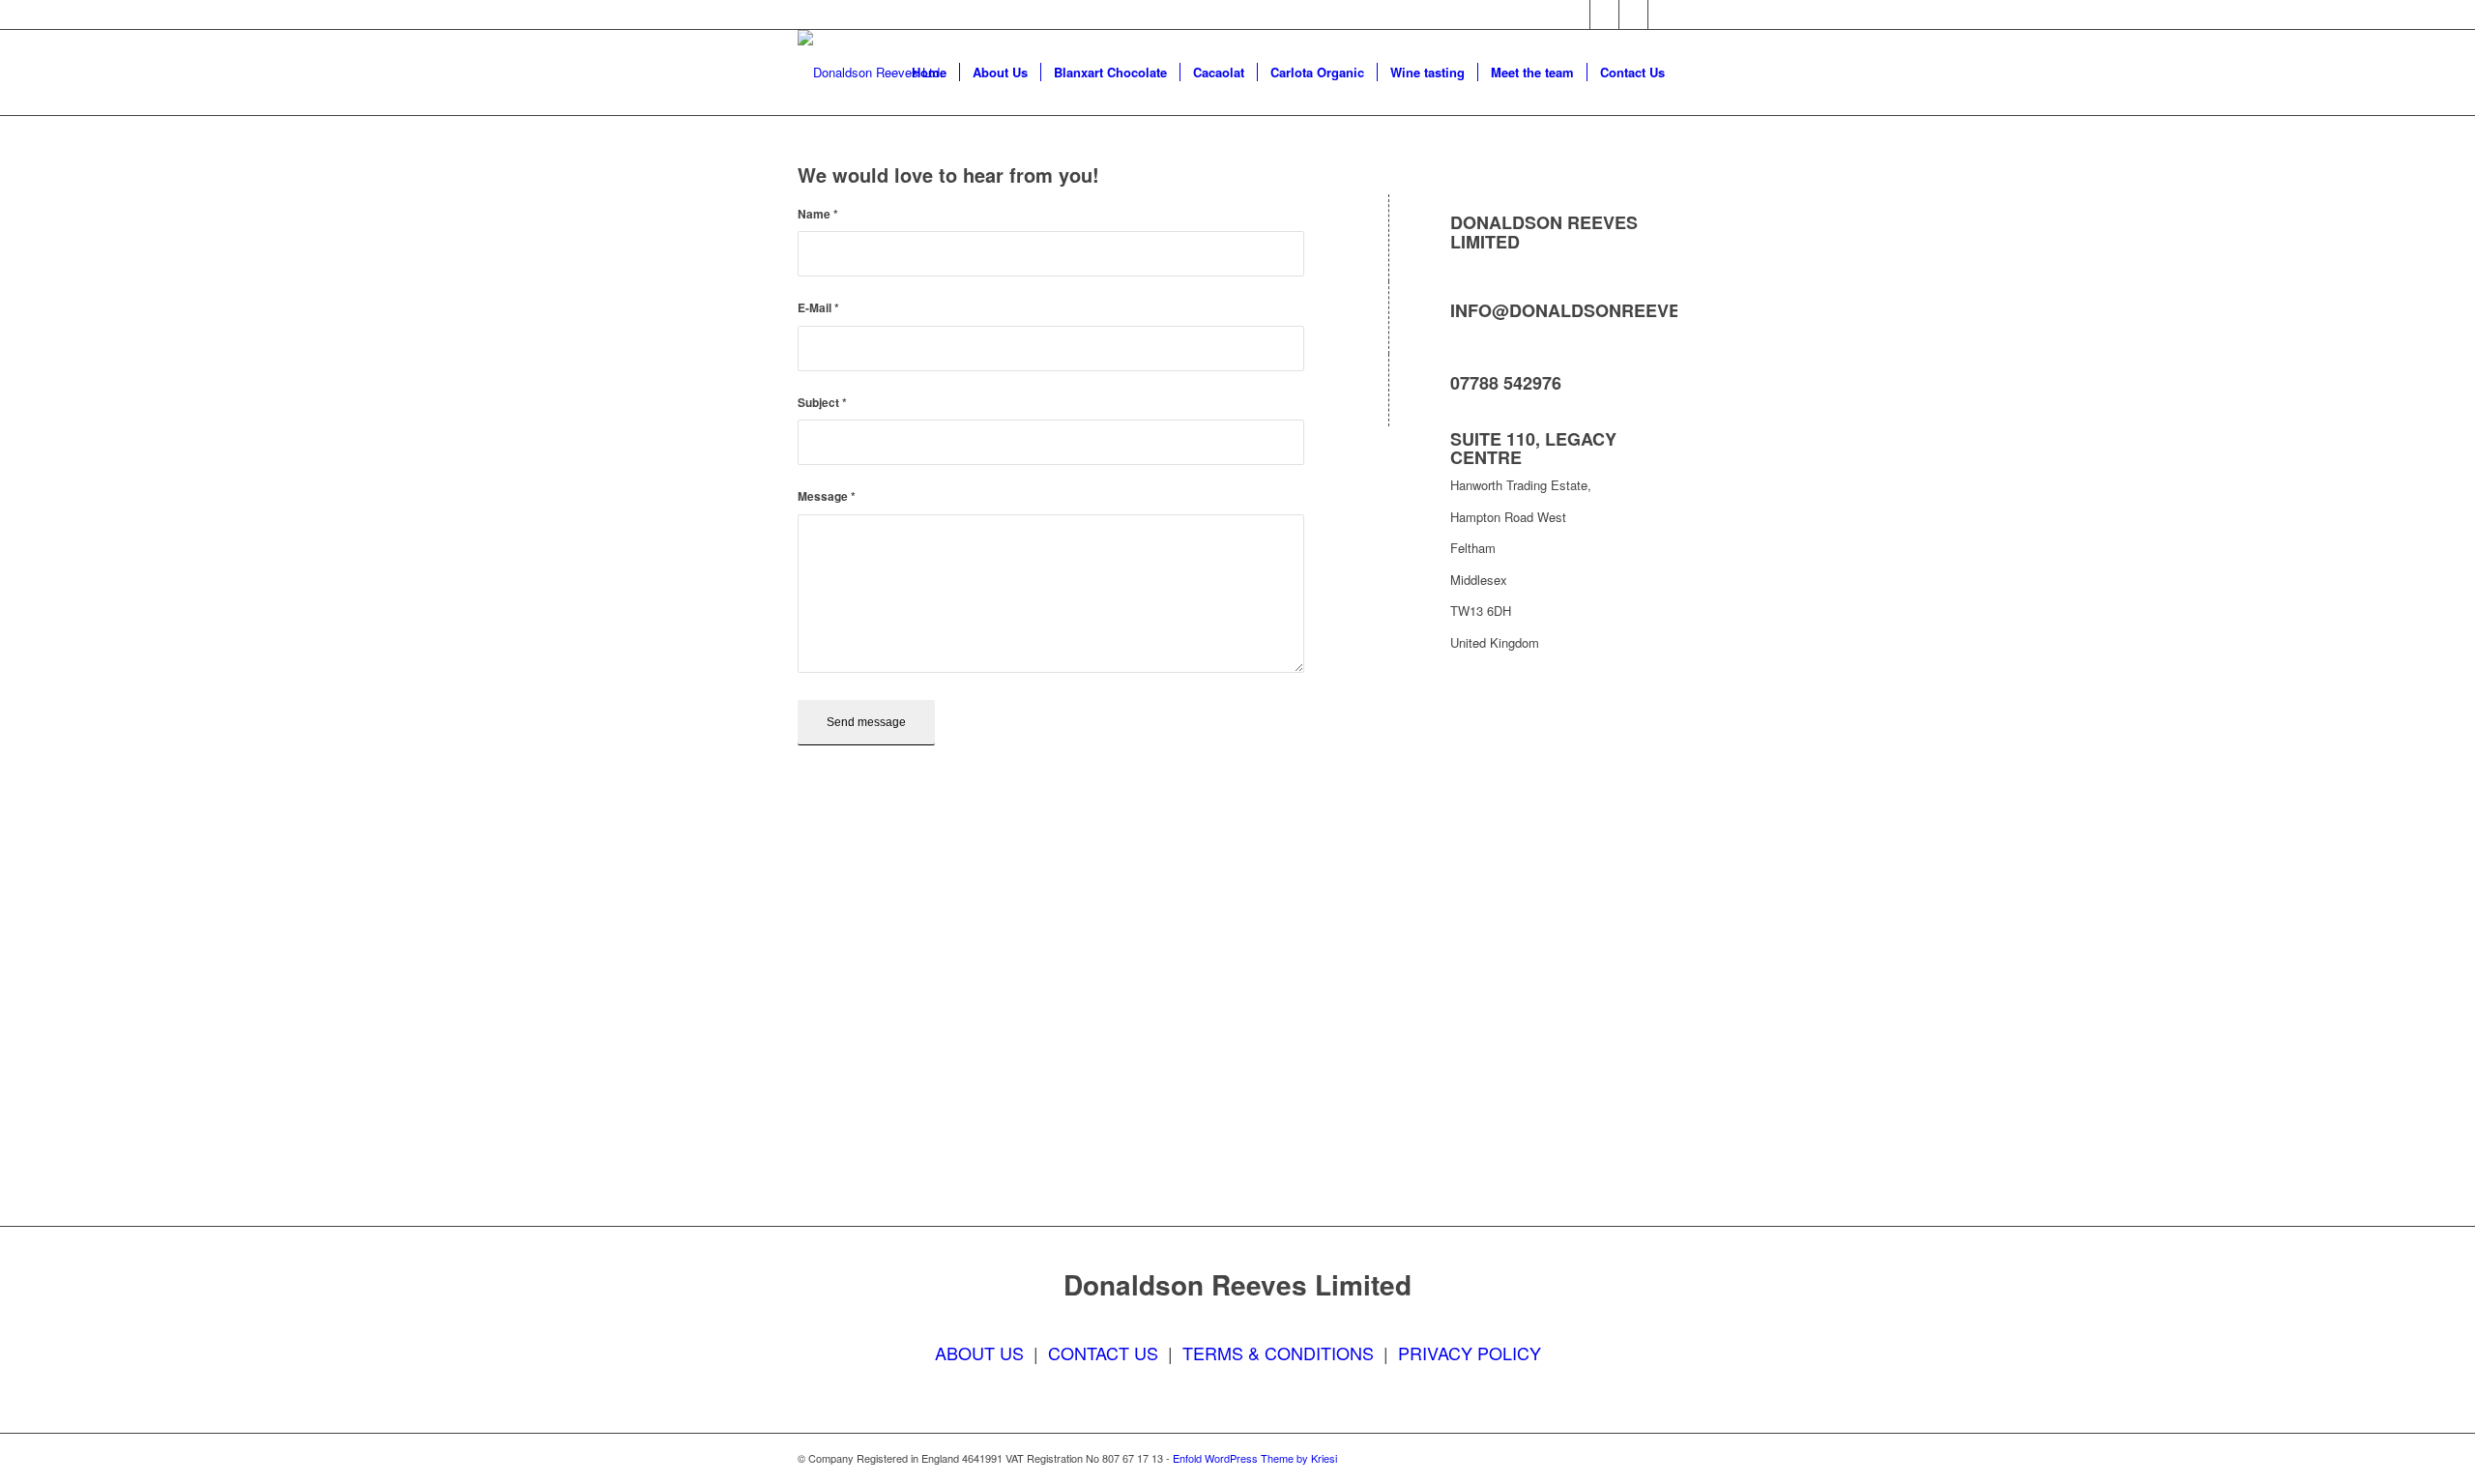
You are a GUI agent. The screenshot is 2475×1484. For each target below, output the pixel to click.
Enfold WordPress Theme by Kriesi (1255, 1458)
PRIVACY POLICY (1470, 1353)
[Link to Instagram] (1633, 15)
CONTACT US (1103, 1353)
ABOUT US (979, 1353)
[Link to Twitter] (1604, 15)
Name (818, 214)
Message (827, 496)
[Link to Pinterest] (1663, 15)
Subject (822, 403)
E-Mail (818, 308)
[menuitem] (929, 73)
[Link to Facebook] (1575, 15)
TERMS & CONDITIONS (1278, 1353)
